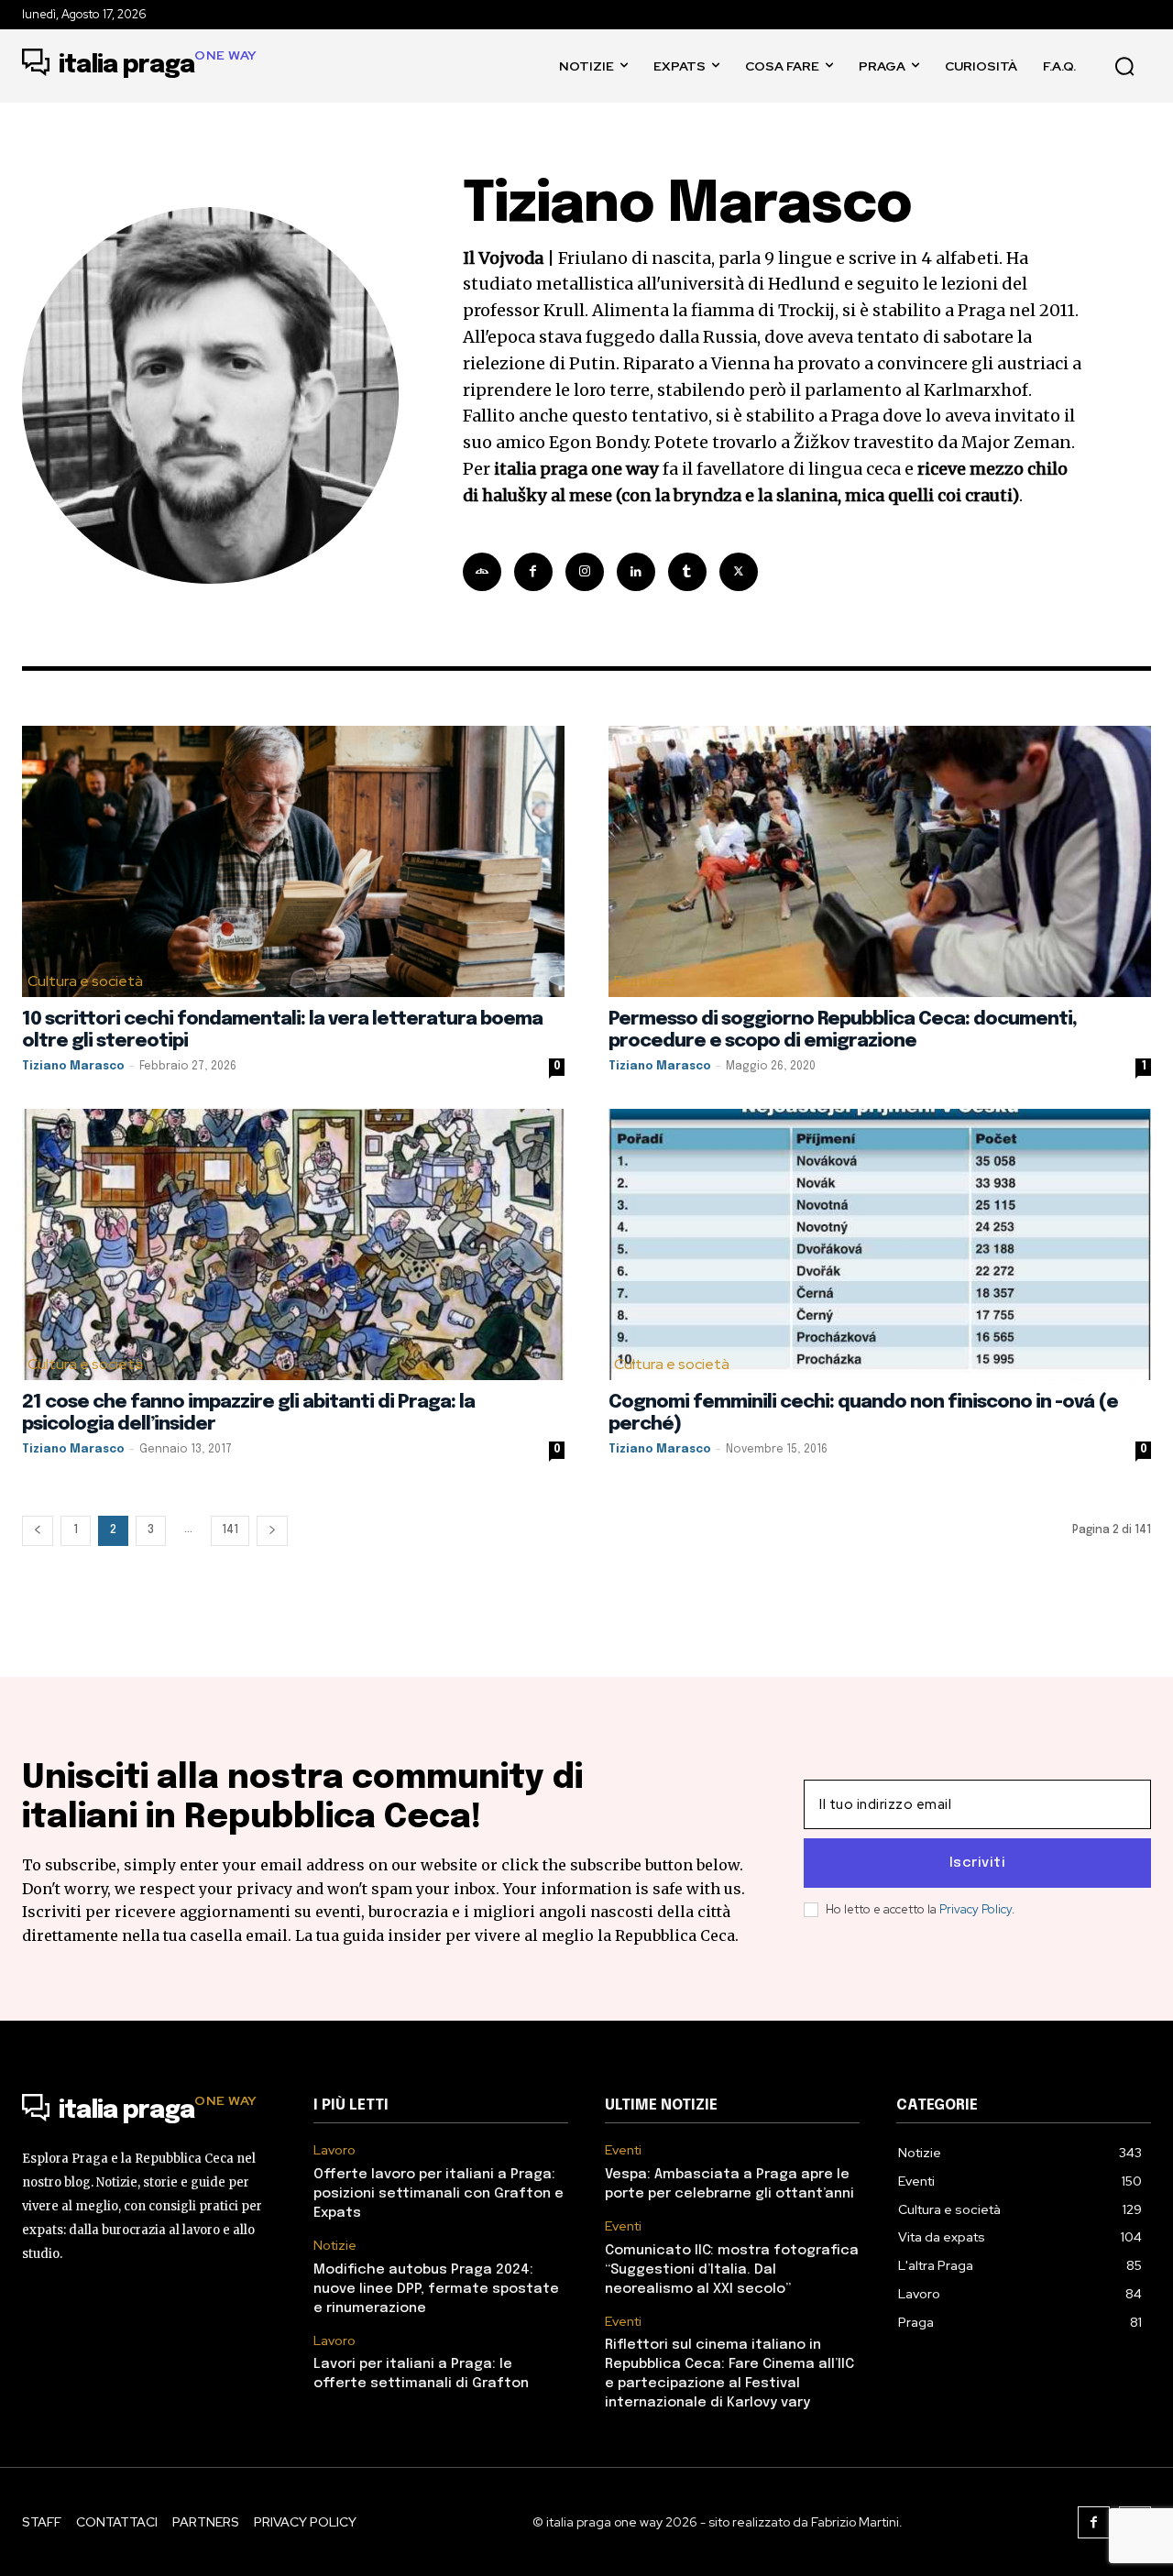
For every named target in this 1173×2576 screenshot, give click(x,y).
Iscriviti (978, 1863)
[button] (1124, 66)
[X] (739, 572)
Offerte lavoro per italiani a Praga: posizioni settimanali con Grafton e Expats (439, 2194)
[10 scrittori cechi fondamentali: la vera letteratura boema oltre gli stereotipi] (293, 861)
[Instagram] (585, 572)
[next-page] (272, 1531)
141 (230, 1530)
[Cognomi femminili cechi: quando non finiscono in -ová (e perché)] (880, 1244)
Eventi (623, 2150)
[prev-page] (38, 1531)
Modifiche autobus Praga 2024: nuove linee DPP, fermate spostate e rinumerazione (436, 2289)
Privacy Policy (976, 1909)
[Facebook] (533, 572)
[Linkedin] (636, 572)
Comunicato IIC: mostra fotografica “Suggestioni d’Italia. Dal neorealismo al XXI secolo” (732, 2270)
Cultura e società (85, 981)
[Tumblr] (687, 572)
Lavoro (334, 2150)
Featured (645, 981)
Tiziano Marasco (73, 1067)
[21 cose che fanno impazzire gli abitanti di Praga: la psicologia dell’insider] (293, 1244)
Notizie (335, 2246)
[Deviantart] (482, 572)
